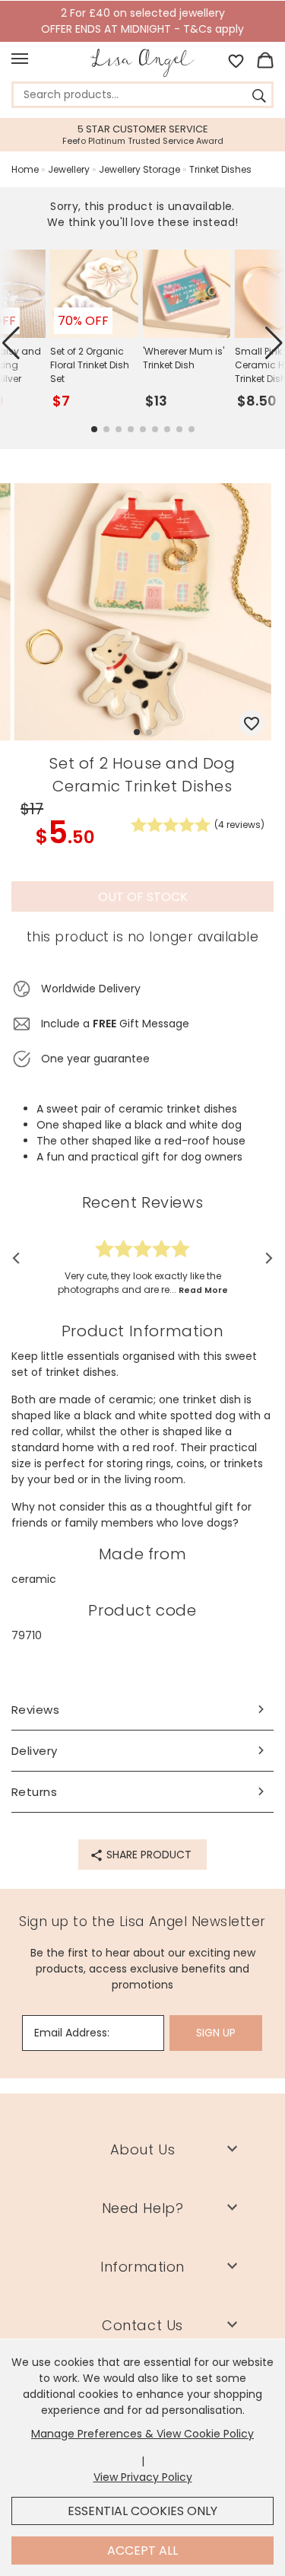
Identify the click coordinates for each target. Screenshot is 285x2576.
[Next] (264, 1258)
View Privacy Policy (143, 2477)
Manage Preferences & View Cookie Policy (142, 2434)
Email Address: (72, 2033)
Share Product (147, 1855)
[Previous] (21, 1258)
